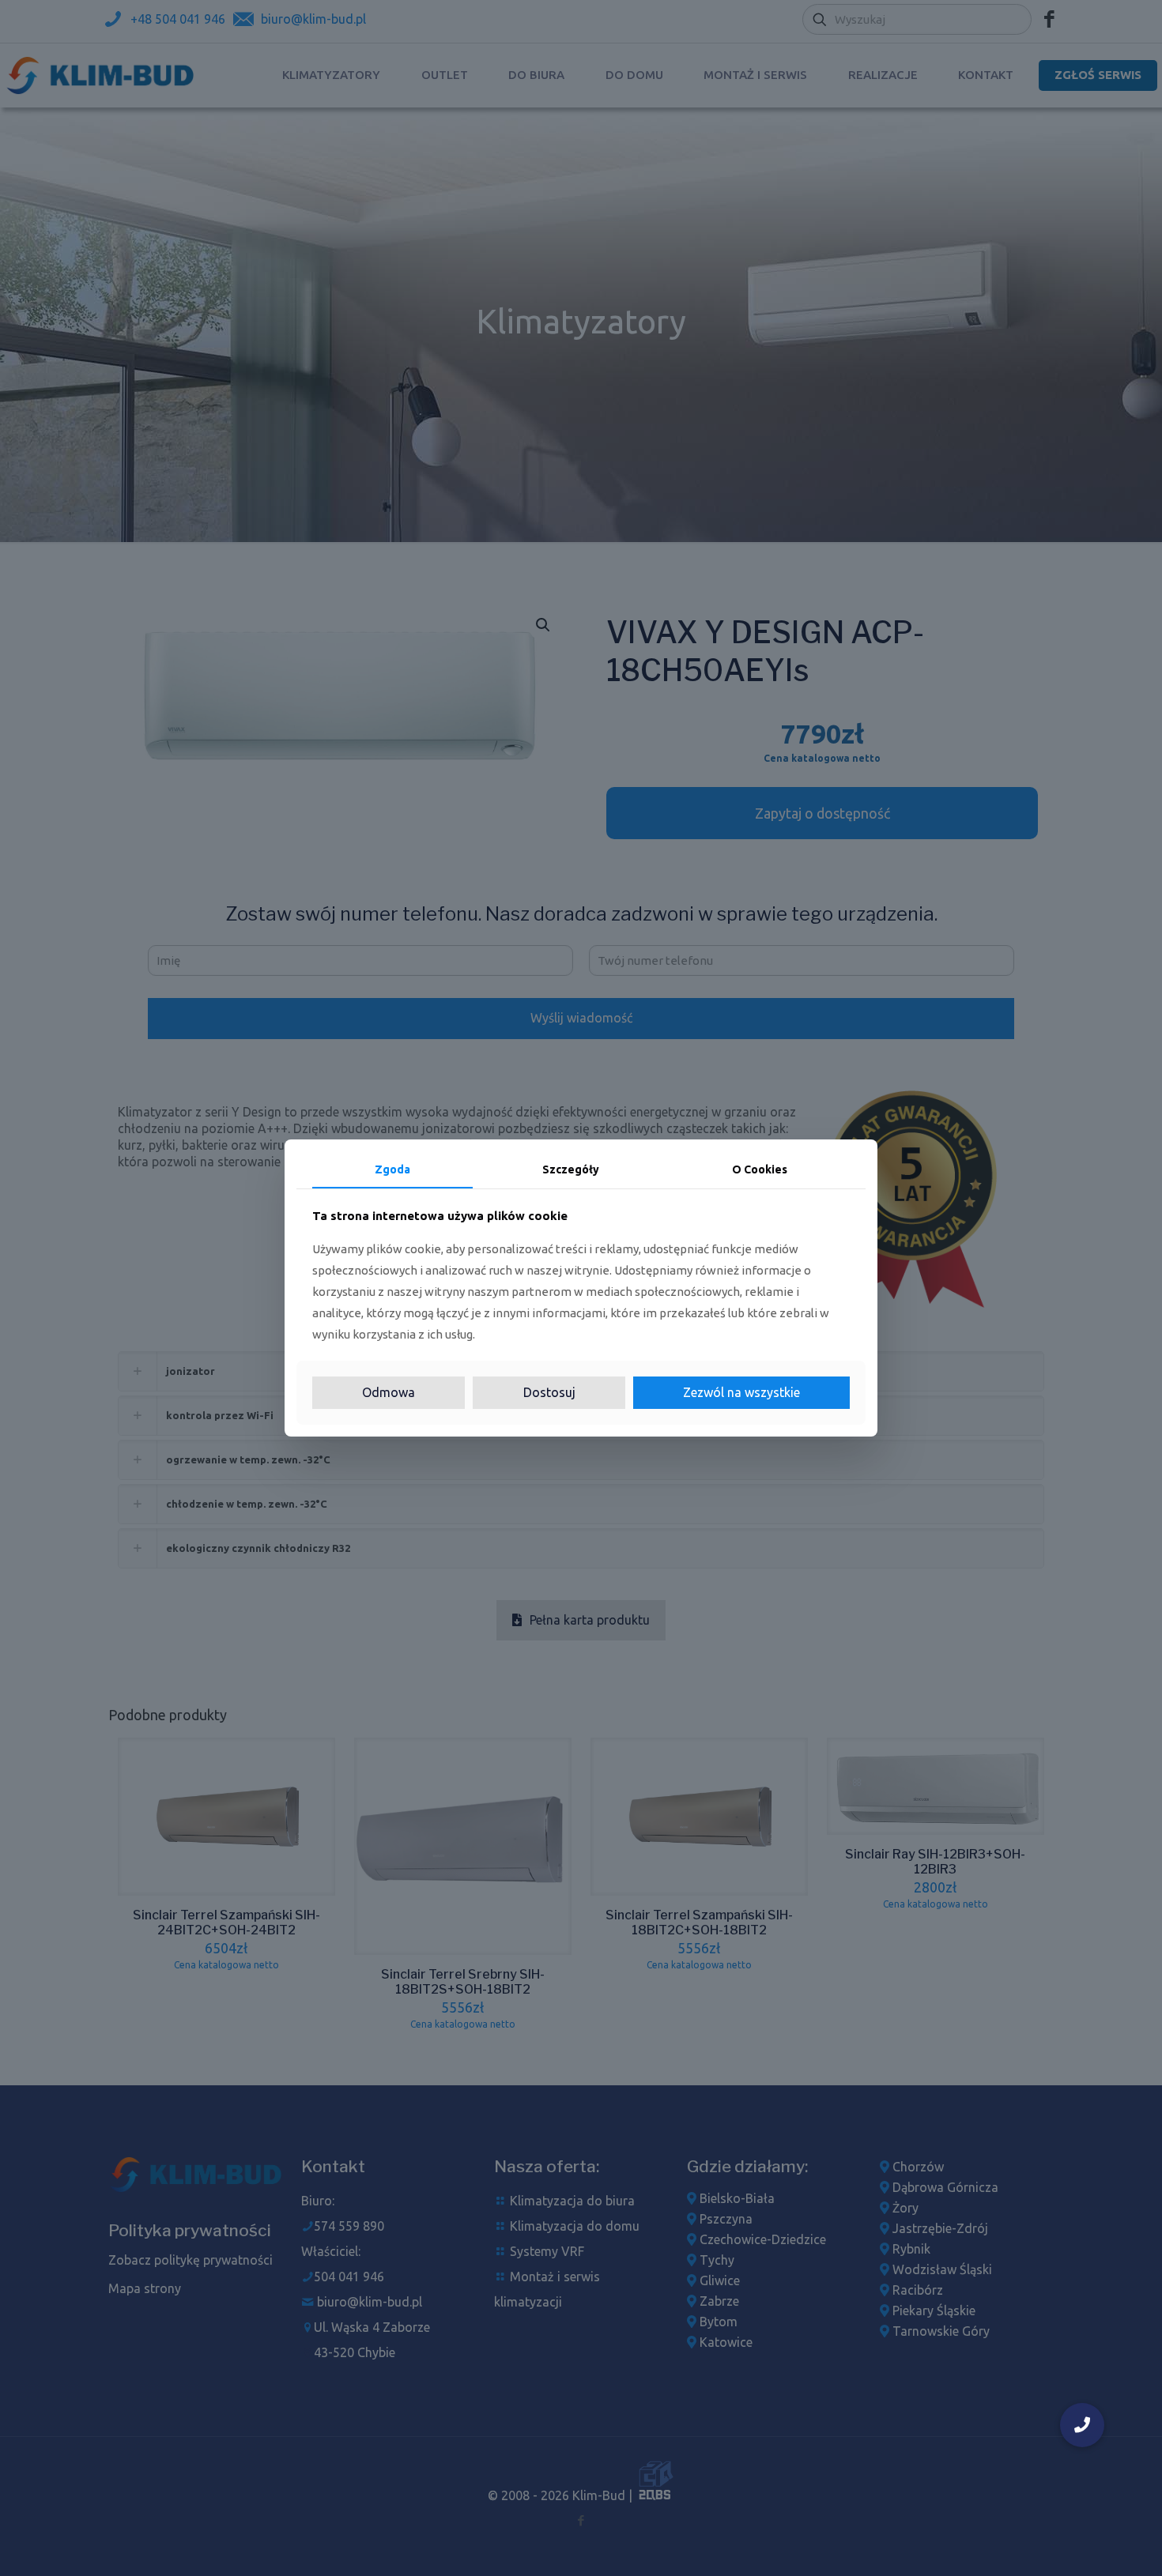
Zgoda (392, 1169)
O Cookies (760, 1169)
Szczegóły (571, 1169)
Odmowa (389, 1392)
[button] (1082, 2425)
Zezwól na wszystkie (741, 1392)
